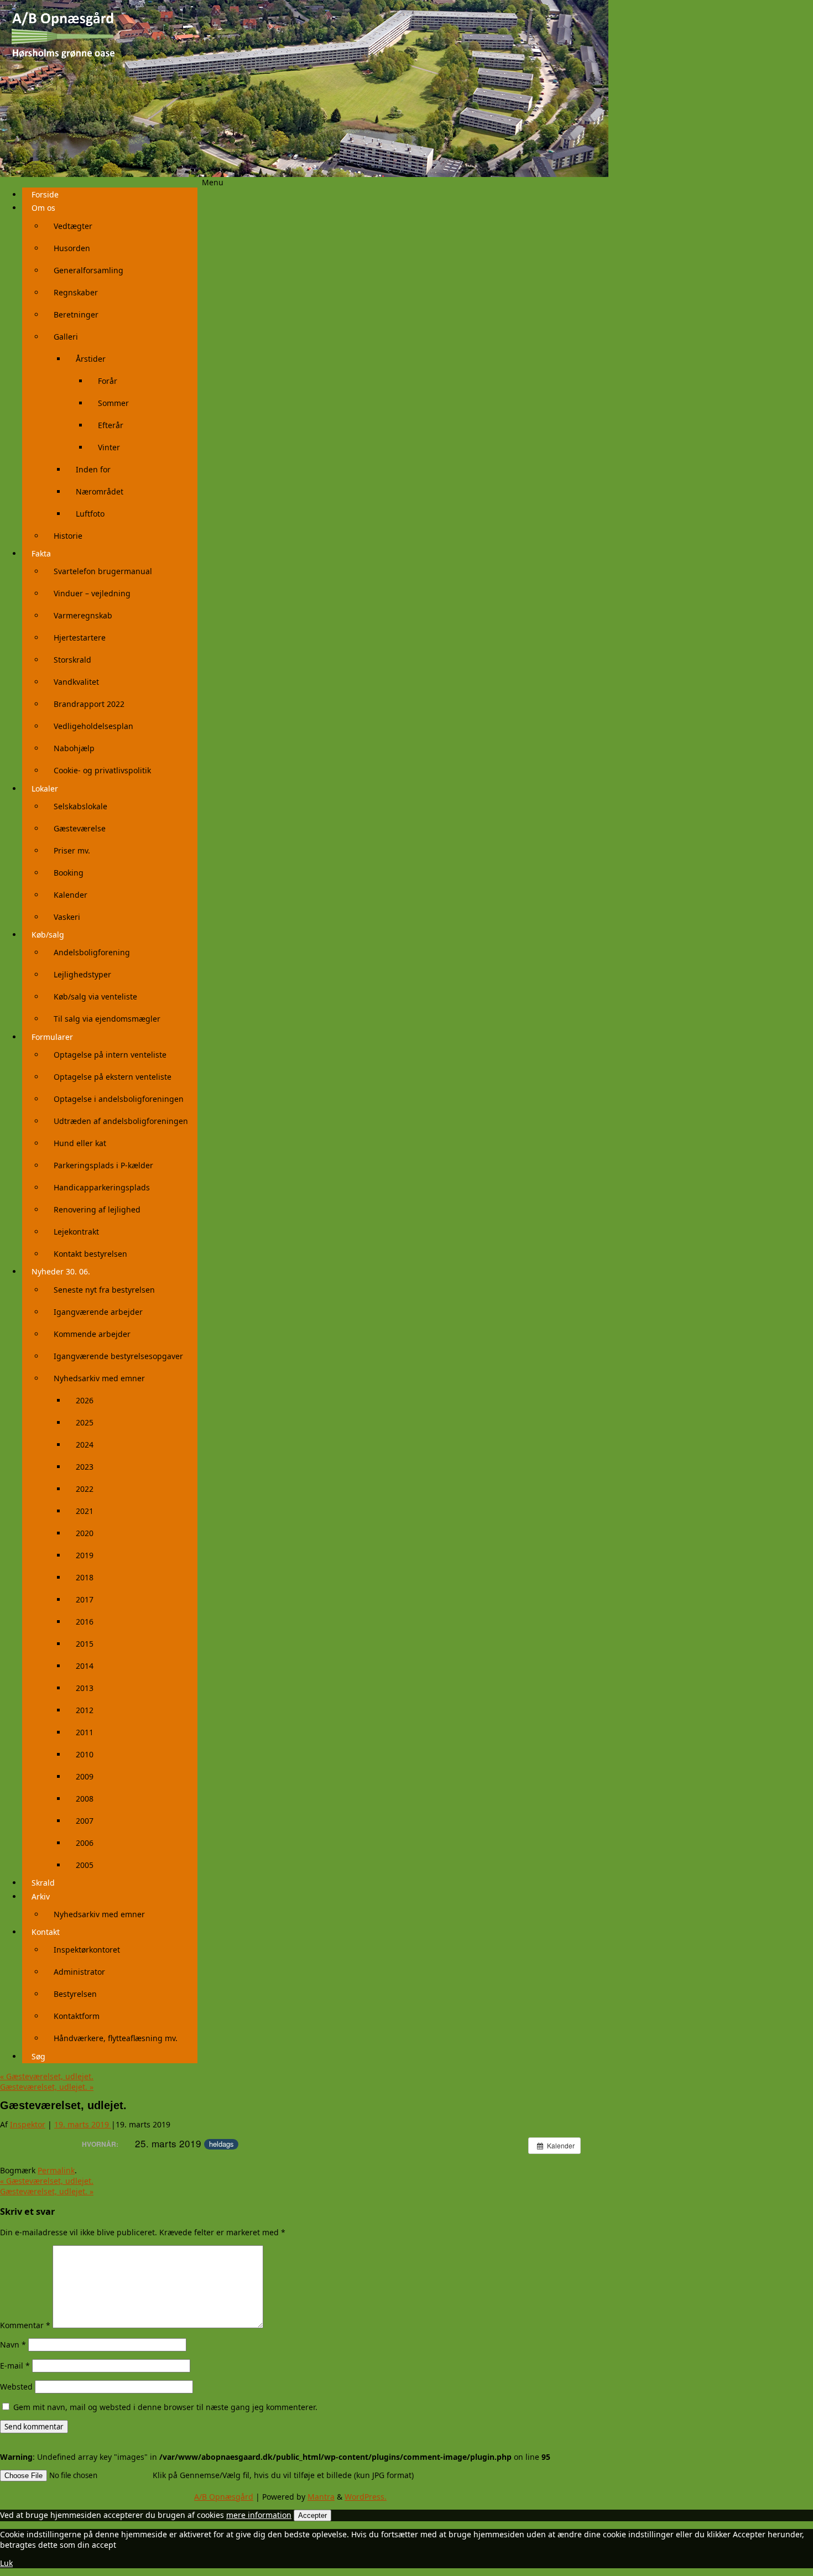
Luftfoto (90, 514)
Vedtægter (73, 226)
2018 (85, 1577)
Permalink (56, 2170)
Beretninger (76, 314)
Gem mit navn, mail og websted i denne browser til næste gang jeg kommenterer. (165, 2407)
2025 (85, 1422)
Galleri (66, 337)
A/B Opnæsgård (224, 2497)
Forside (45, 194)
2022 (85, 1489)
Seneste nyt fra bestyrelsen (104, 1290)
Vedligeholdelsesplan (93, 726)
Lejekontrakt (76, 1232)
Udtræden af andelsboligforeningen (121, 1121)
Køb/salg (48, 935)
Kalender (71, 895)
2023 (85, 1467)
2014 (85, 1666)
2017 (85, 1599)
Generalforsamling (88, 270)
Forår (108, 381)
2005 (85, 1865)
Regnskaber (76, 292)
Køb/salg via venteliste (95, 996)
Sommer (113, 403)
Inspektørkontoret (87, 1950)
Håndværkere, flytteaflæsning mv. (116, 2038)
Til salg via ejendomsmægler (107, 1019)
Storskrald (72, 660)
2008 (85, 1799)
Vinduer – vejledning (92, 593)
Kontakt (46, 1932)
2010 (85, 1754)
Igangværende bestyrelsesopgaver (118, 1356)
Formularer (52, 1037)
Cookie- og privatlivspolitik (102, 770)
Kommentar (25, 2325)
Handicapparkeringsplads (102, 1187)
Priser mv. (72, 850)
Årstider (91, 359)
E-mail (15, 2366)
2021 (85, 1511)
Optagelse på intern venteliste (110, 1055)
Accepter (312, 2515)
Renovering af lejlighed (97, 1209)
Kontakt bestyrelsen (90, 1254)
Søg (38, 2056)
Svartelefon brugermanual (103, 571)
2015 (85, 1644)
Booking (69, 873)
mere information (259, 2515)
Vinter (109, 447)
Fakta (41, 553)
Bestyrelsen (75, 1994)
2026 (85, 1400)
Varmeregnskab (83, 615)
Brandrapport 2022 (89, 704)
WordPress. (366, 2497)
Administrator (79, 1972)
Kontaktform (77, 2016)
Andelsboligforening (92, 952)
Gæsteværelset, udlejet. (47, 2076)
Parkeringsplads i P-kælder (103, 1165)
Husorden (72, 248)
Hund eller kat (80, 1143)
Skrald (43, 1883)
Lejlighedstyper (82, 974)
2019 (85, 1555)
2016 (85, 1622)
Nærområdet (100, 491)
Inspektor (28, 2124)
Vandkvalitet (76, 682)
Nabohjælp (74, 748)
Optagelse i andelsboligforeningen (119, 1099)
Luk (6, 2563)
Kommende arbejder (92, 1334)
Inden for (93, 469)
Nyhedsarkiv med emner (99, 1378)
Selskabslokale (80, 806)
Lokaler (45, 789)
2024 (85, 1445)
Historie (68, 536)
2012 (85, 1710)
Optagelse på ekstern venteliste (113, 1077)
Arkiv (41, 1896)
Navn (13, 2345)
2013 (85, 1688)
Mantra (321, 2497)
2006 (85, 1843)
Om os (43, 208)
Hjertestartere (80, 638)
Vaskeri (67, 917)
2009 (85, 1776)
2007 (85, 1821)
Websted (16, 2387)
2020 (85, 1533)
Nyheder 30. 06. (61, 1271)
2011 (85, 1732)
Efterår (111, 425)
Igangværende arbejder (98, 1312)
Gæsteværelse (80, 828)
